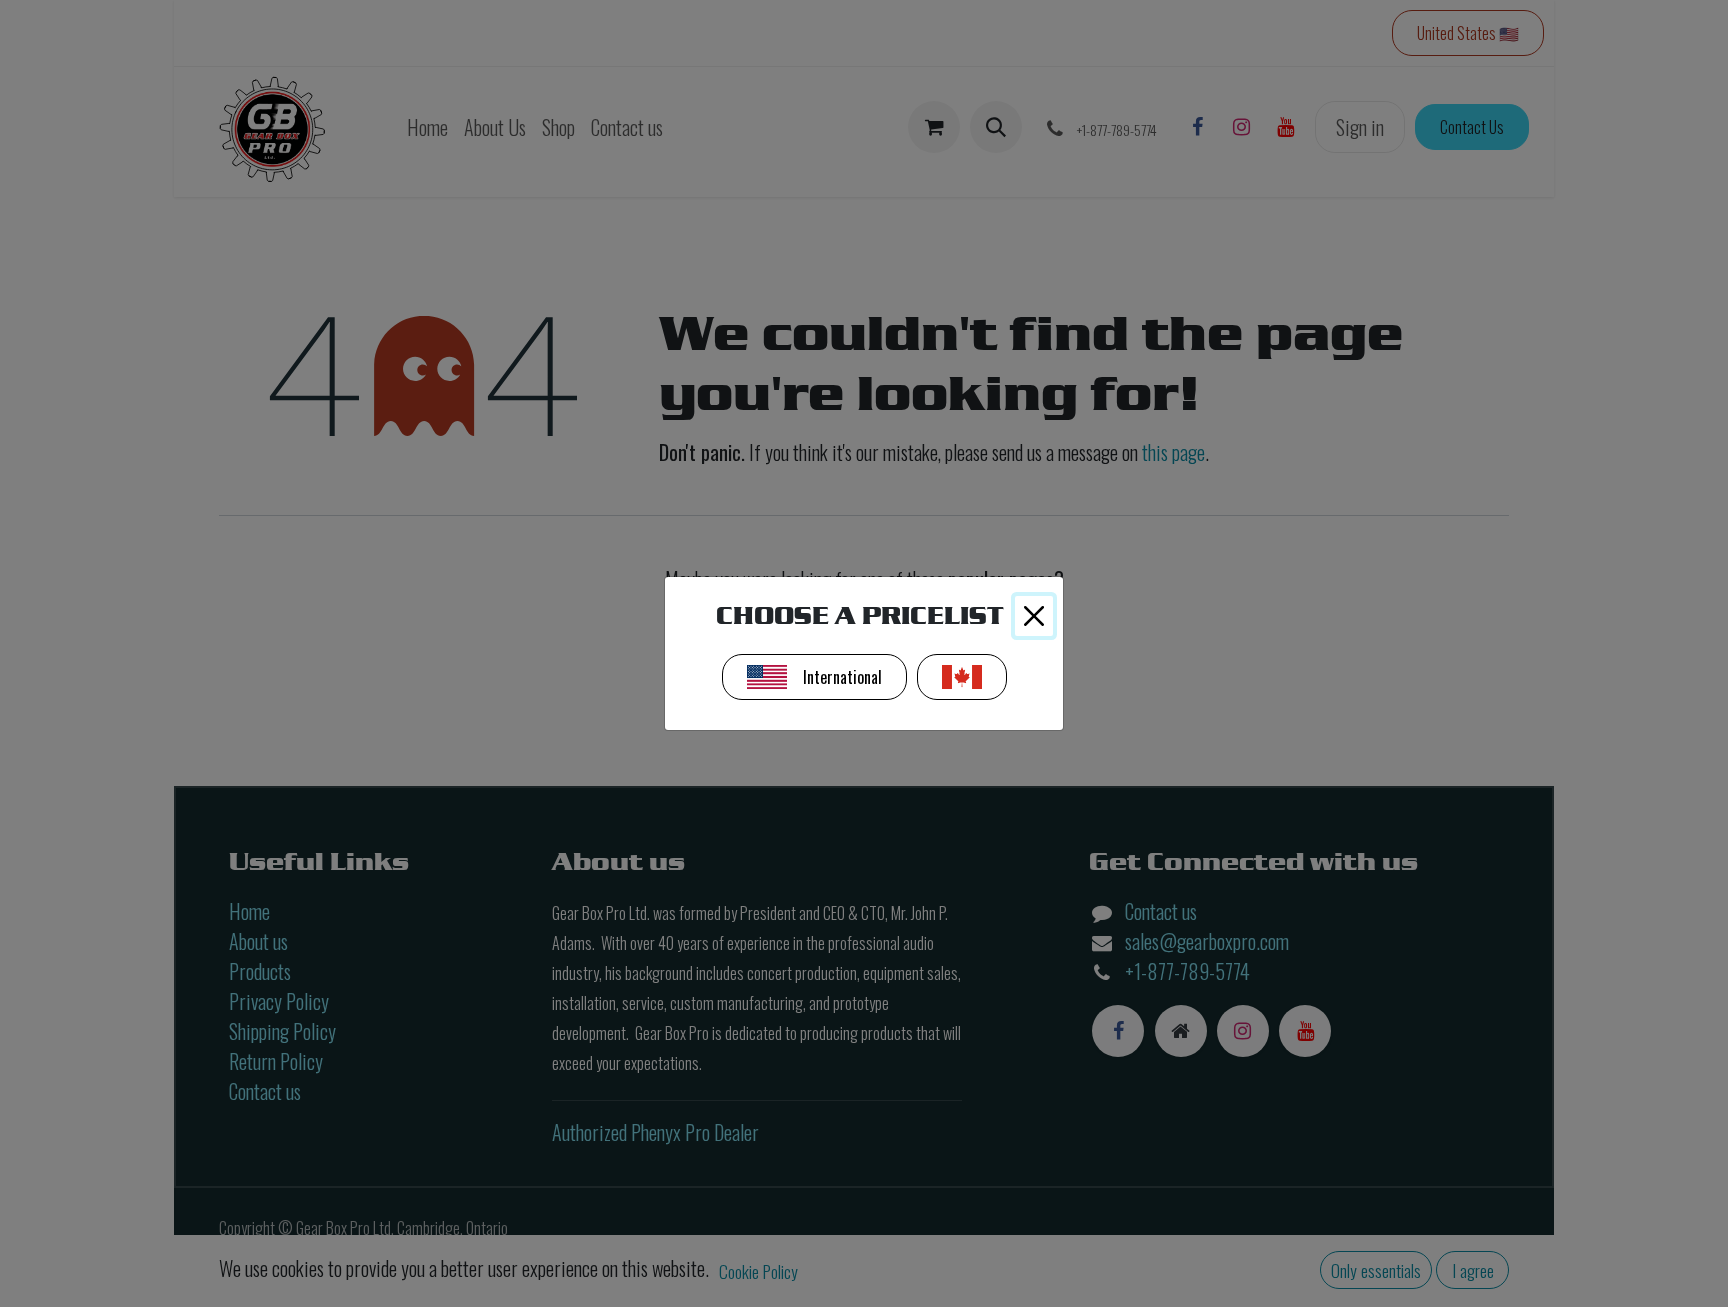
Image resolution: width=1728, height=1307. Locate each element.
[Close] (1034, 616)
